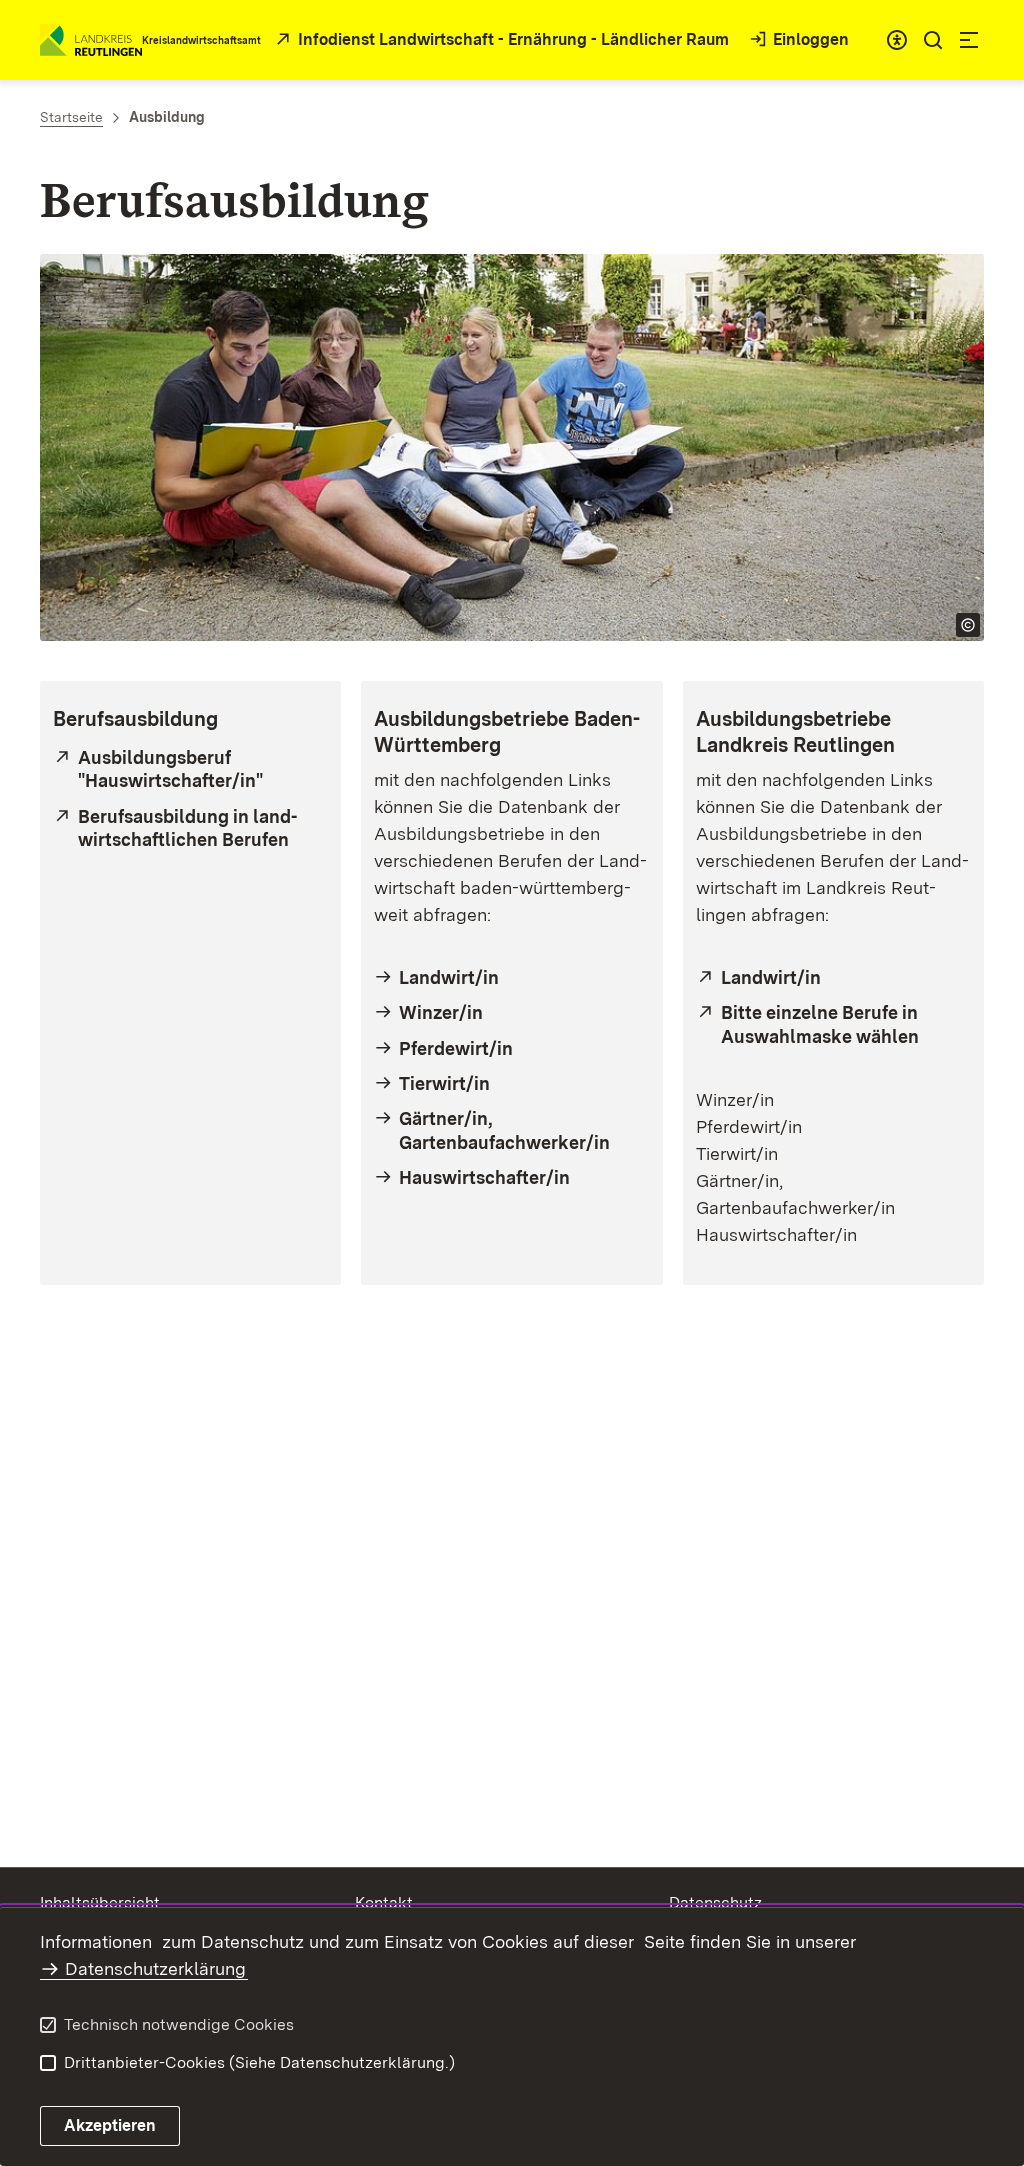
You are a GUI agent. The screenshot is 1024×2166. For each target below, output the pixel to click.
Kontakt (384, 1902)
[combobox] (897, 40)
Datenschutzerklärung (155, 1968)
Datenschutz (715, 1902)
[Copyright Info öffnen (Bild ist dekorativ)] (968, 625)
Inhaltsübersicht (100, 1902)
